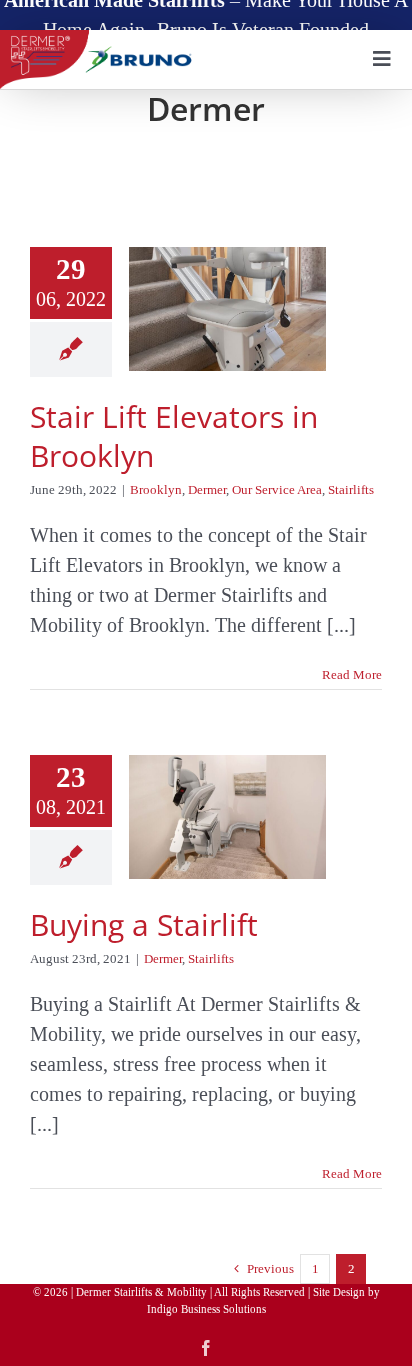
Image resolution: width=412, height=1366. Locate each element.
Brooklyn (156, 489)
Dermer (207, 489)
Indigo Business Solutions (206, 1309)
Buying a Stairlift (144, 924)
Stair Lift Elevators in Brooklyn (174, 436)
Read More (352, 674)
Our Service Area (277, 489)
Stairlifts (351, 489)
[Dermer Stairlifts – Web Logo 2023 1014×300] (99, 40)
